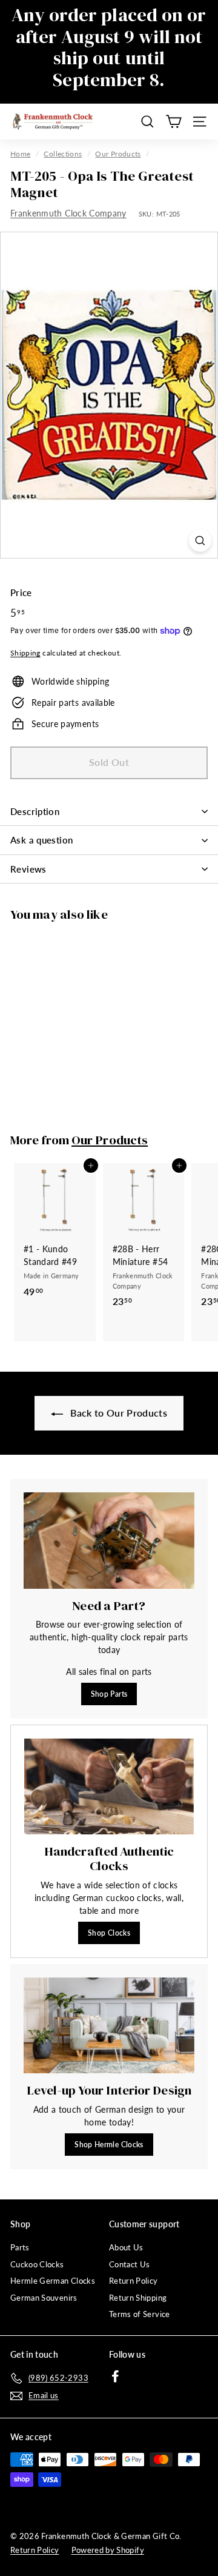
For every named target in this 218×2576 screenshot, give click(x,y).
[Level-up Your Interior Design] (109, 2026)
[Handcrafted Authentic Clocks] (109, 1786)
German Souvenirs (44, 2298)
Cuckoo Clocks (37, 2264)
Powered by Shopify (108, 2550)
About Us (126, 2247)
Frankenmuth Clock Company (68, 213)
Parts (20, 2247)
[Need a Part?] (109, 1541)
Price (21, 592)
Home (20, 154)
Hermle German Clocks (53, 2281)
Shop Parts (109, 1694)
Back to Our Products (117, 1413)
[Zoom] (200, 541)
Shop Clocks (109, 1933)
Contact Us (130, 2264)
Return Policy (134, 2281)
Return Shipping (138, 2298)
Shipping (25, 653)
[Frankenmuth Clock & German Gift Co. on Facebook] (115, 2376)
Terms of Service (140, 2314)
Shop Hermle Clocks (109, 2145)
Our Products (118, 154)
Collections (63, 154)
